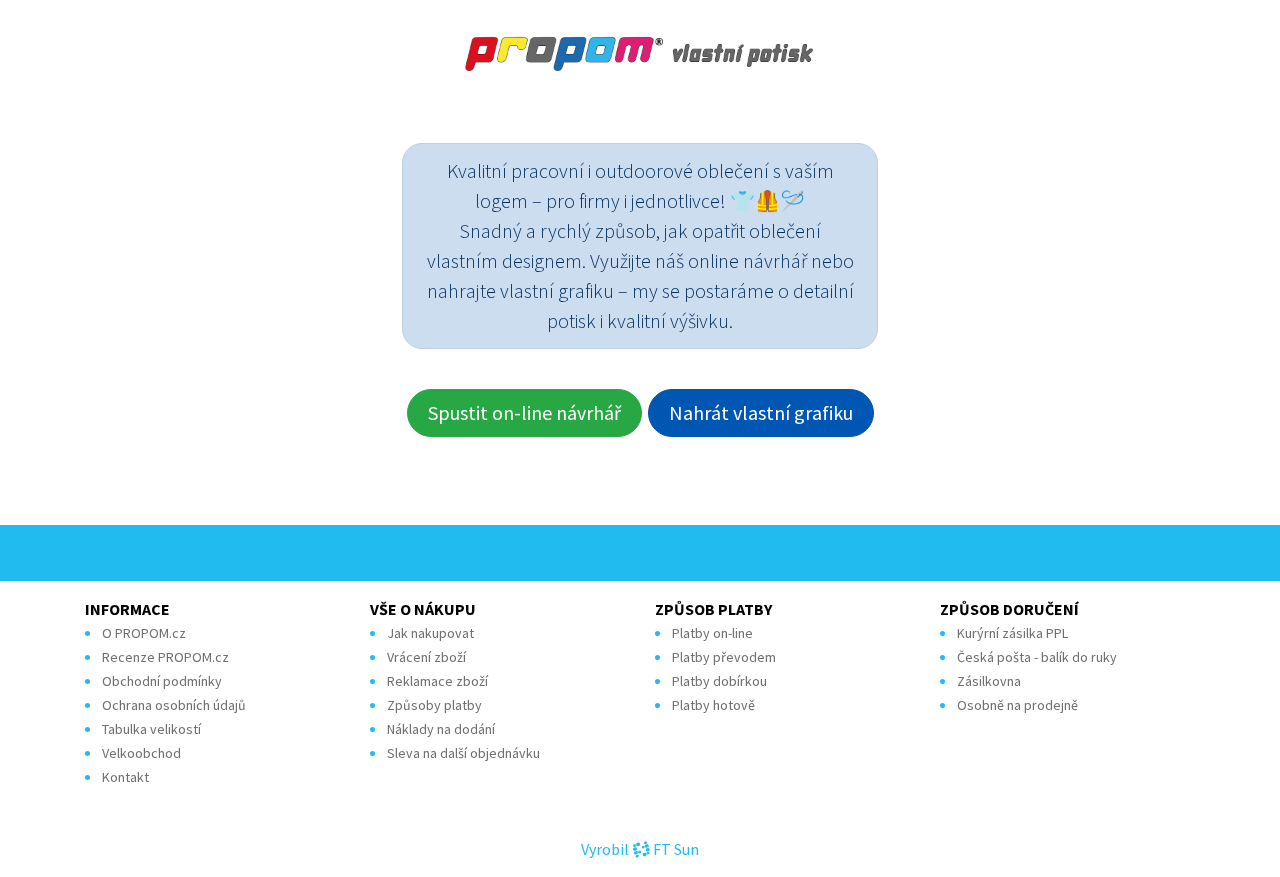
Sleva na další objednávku (463, 753)
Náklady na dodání (441, 729)
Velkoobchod (141, 753)
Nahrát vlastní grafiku (761, 412)
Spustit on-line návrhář (524, 412)
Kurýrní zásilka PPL (1012, 633)
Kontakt (125, 777)
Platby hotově (713, 705)
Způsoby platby (434, 705)
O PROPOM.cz (144, 633)
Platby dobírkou (719, 681)
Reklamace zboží (437, 681)
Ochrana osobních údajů (174, 705)
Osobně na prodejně (1017, 705)
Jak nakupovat (430, 633)
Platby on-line (712, 633)
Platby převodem (724, 657)
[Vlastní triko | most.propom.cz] (640, 54)
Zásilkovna (989, 681)
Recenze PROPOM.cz (165, 657)
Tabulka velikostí (151, 729)
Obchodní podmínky (162, 681)
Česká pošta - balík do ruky (1037, 657)
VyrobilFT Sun (640, 849)
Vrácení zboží (426, 657)
